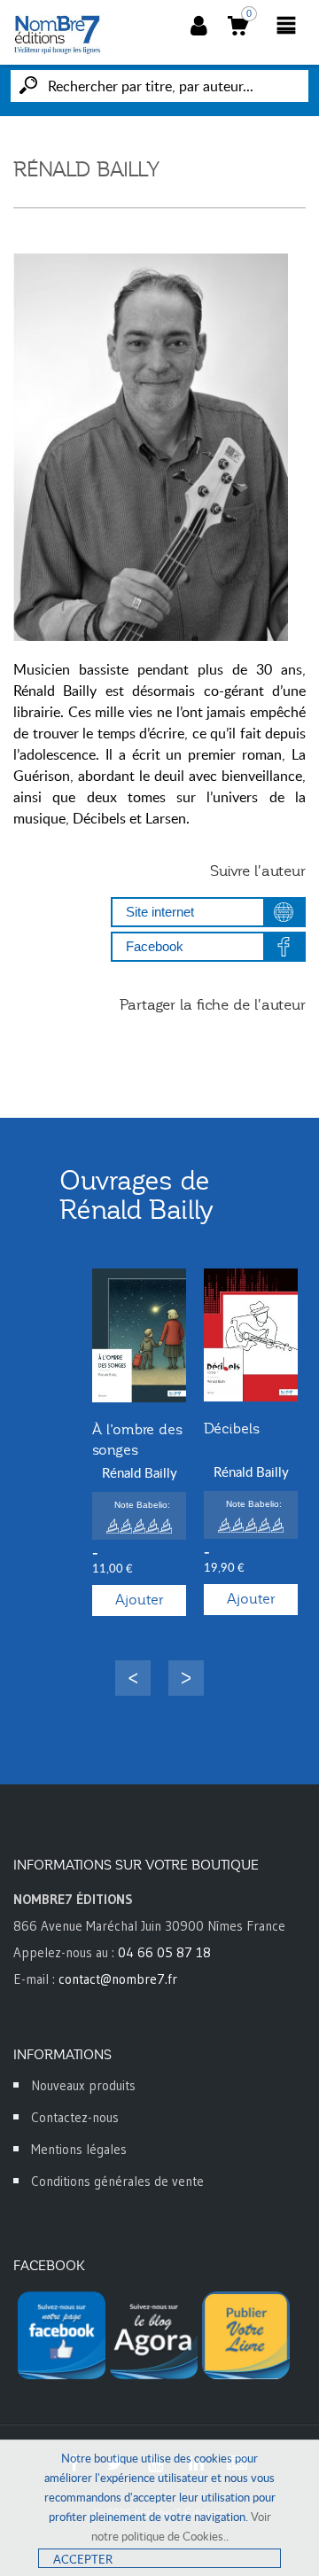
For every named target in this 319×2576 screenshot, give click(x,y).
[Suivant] (186, 1678)
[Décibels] (251, 1335)
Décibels (232, 1429)
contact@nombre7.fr (118, 1979)
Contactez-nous (75, 2117)
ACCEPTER (83, 2559)
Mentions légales (79, 2149)
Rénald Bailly (140, 1472)
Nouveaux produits (83, 2085)
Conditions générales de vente (117, 2181)
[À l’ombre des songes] (139, 1335)
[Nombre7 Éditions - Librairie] (58, 35)
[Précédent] (133, 1678)
